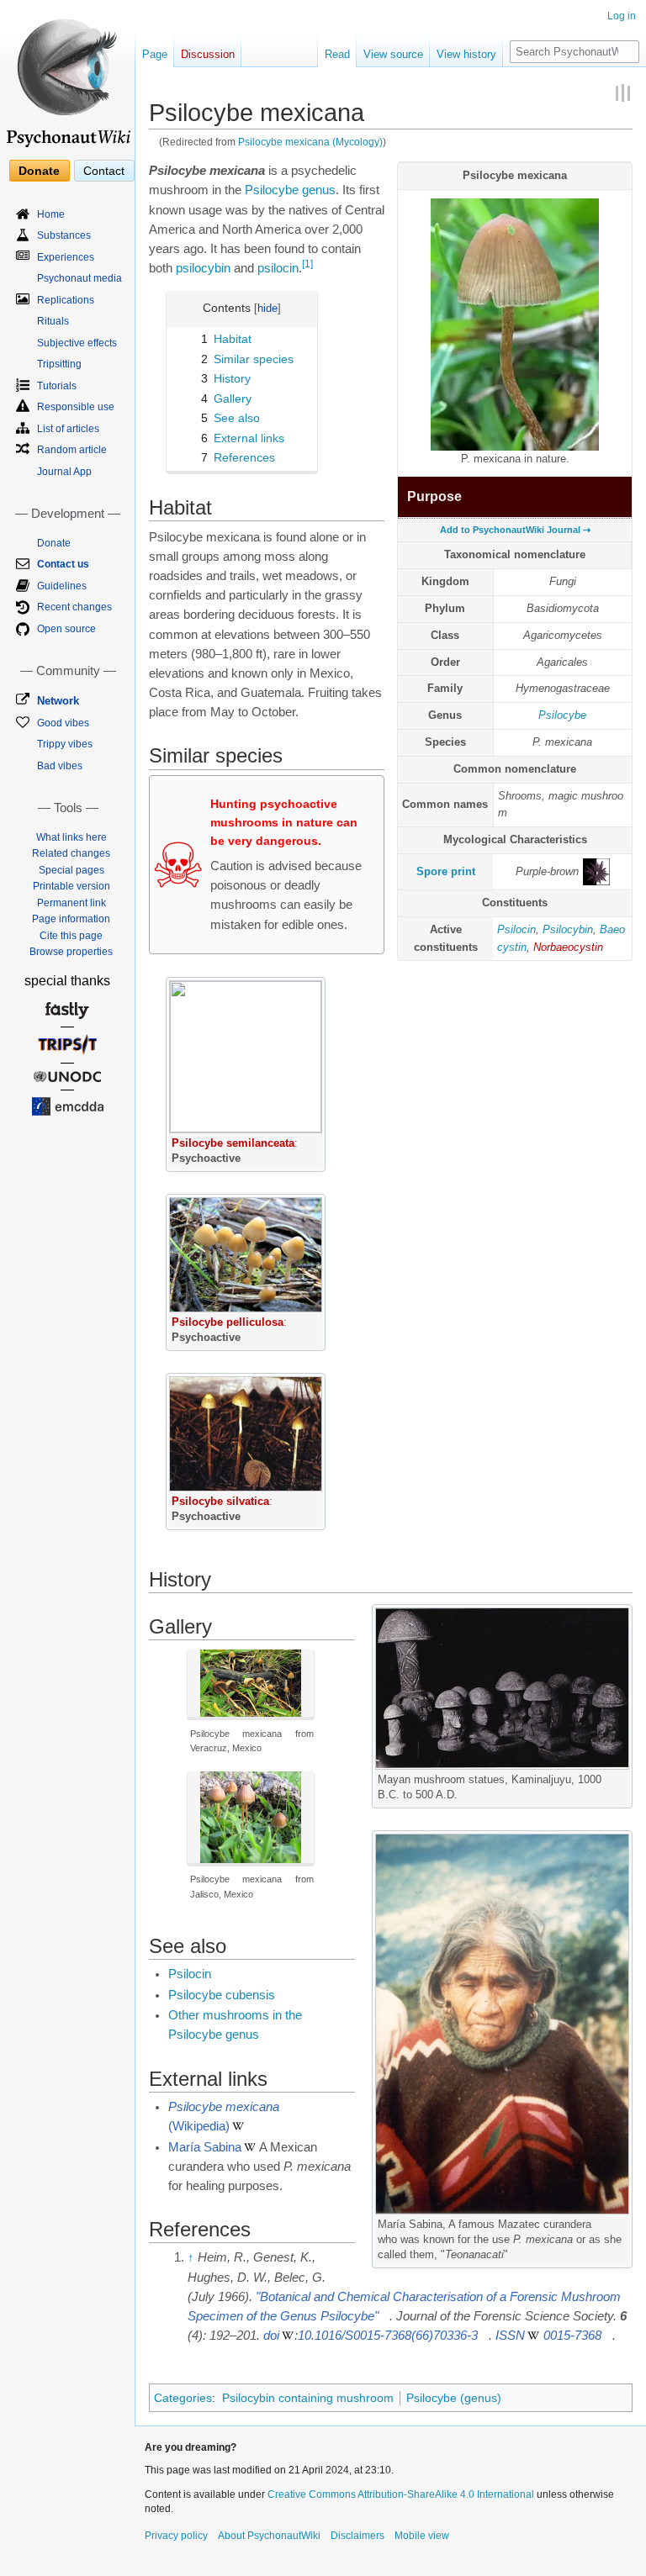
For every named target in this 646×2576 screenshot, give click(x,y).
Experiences (66, 257)
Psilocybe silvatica (220, 1501)
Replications (66, 300)
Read (337, 54)
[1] (307, 264)
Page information (71, 919)
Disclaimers (357, 2536)
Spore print (446, 871)
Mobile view (422, 2536)
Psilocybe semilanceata (233, 1143)
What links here (71, 837)
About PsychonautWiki (269, 2536)
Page (155, 54)
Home (51, 214)
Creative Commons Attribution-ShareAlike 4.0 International (401, 2494)
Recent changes (74, 607)
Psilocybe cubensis (222, 1995)
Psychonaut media (79, 278)
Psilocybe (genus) (454, 2398)
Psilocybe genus (290, 190)
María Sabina (205, 2147)
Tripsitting (59, 364)
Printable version (71, 886)
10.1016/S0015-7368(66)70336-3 (388, 2336)
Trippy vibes (65, 744)
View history (466, 54)
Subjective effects (77, 343)
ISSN (510, 2336)
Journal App (64, 472)
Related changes (71, 853)
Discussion (208, 54)
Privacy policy (176, 2536)
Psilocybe (562, 715)
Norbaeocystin (568, 947)
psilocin (278, 268)
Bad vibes (60, 766)
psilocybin (203, 268)
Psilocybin (568, 929)
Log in (622, 16)
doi (271, 2336)
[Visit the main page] (67, 76)
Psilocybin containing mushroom (308, 2398)
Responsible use (76, 407)
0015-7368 (572, 2336)
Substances (64, 235)
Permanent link (71, 903)
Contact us (63, 564)
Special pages (71, 870)
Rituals (53, 321)
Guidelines (62, 586)
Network (58, 701)
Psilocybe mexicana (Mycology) (310, 142)
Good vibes (63, 723)
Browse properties (71, 952)
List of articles (68, 429)
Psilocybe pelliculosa (228, 1322)
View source (393, 54)
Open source (66, 629)
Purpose (434, 496)
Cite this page (71, 936)
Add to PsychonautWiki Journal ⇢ (515, 530)
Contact (104, 171)
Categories (183, 2398)
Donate (39, 171)
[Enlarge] (313, 1140)
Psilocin (516, 929)
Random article (72, 450)
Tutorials (57, 386)
